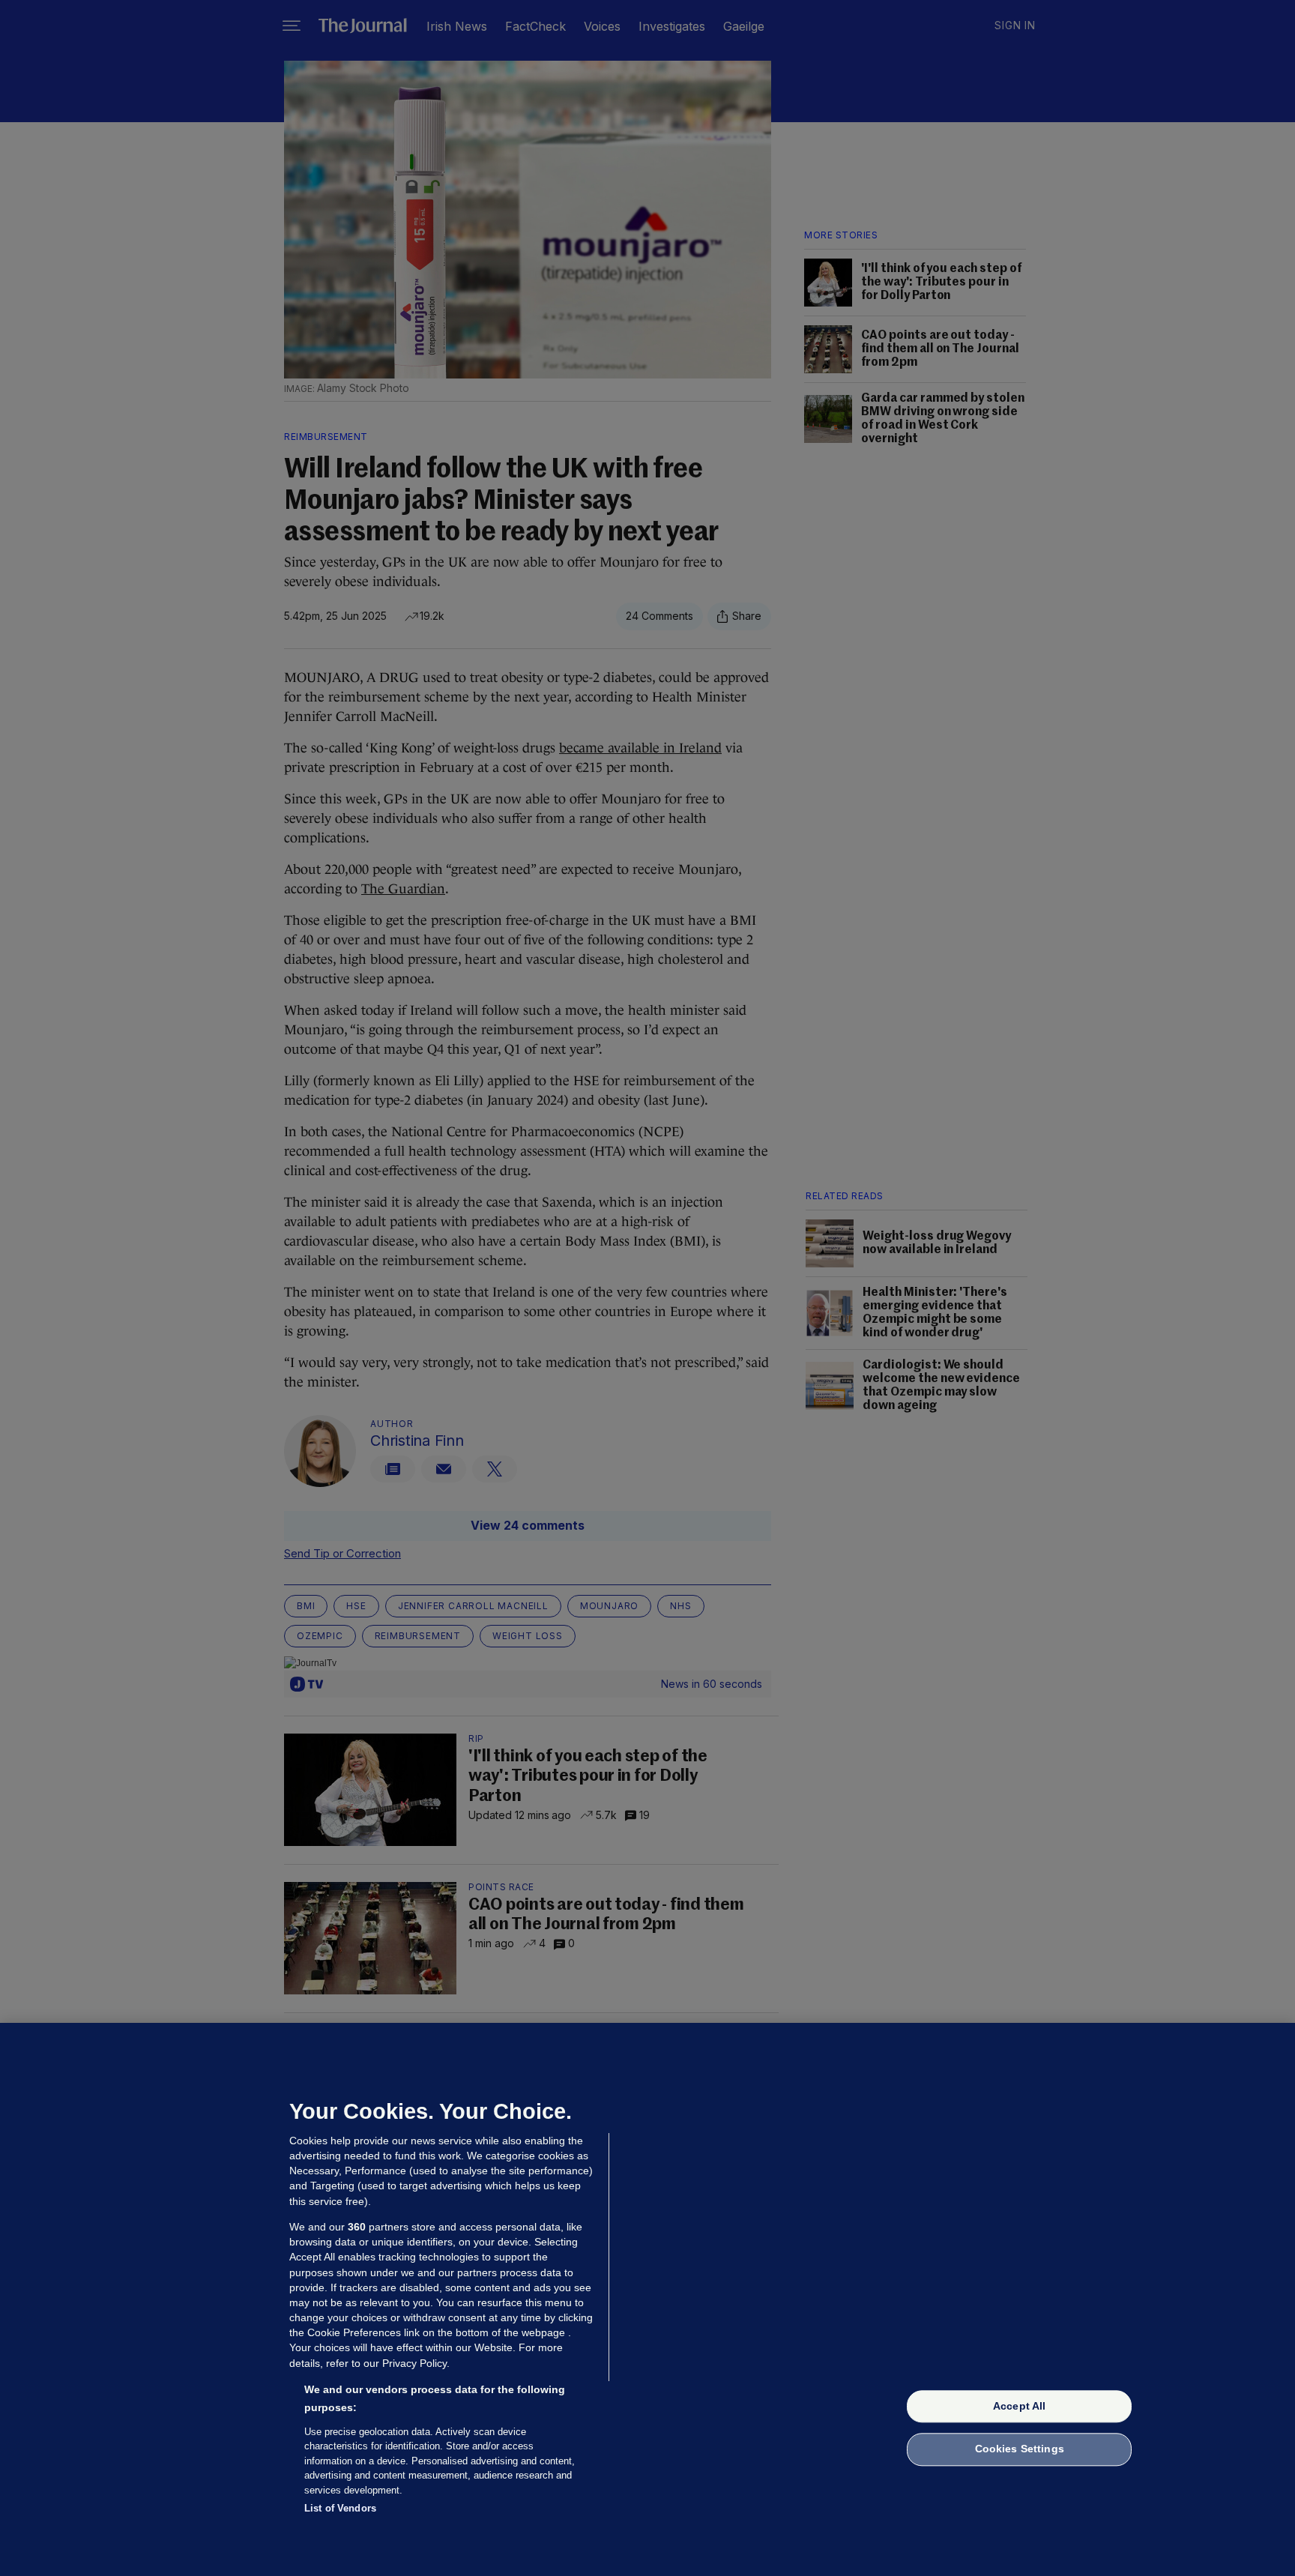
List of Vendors (340, 2508)
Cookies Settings (1020, 2449)
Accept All (1019, 2406)
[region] (647, 2299)
